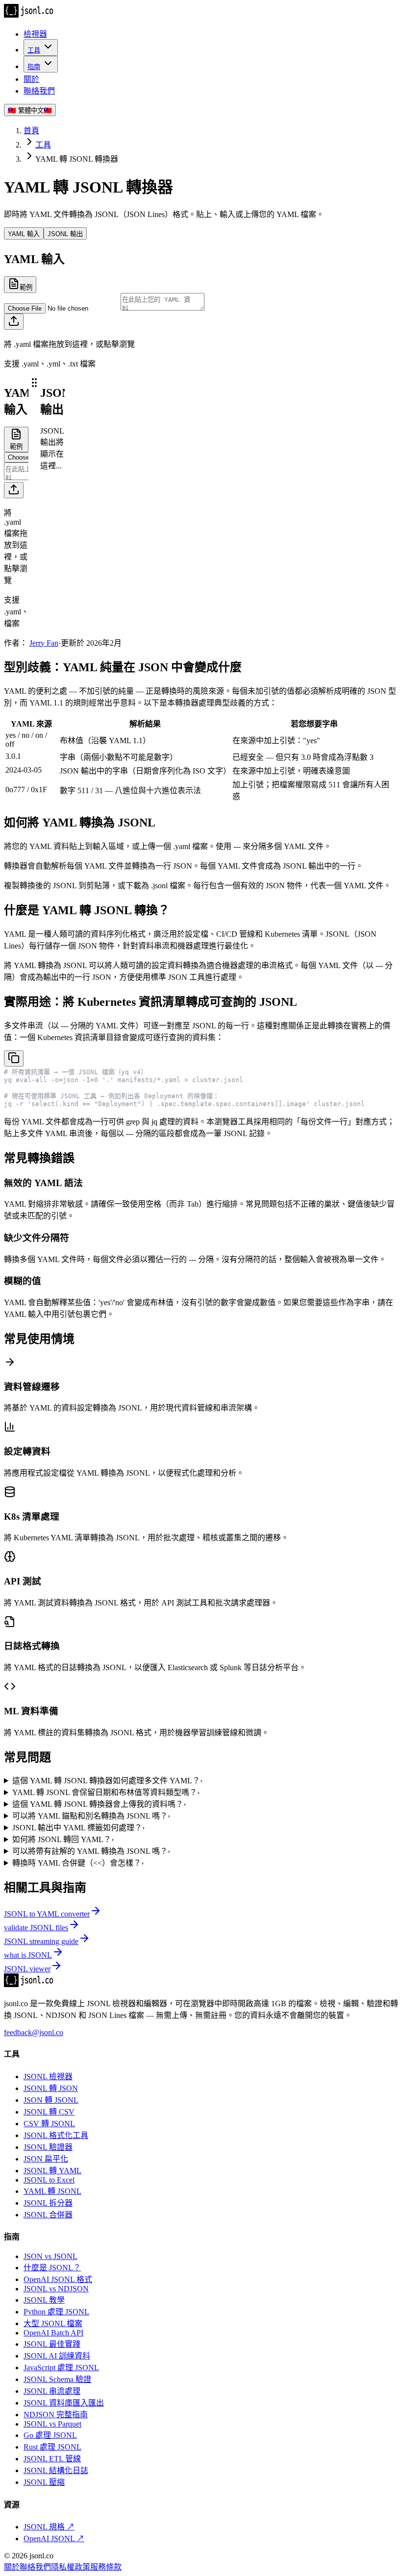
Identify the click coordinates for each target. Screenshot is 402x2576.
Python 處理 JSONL (56, 2312)
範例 (26, 287)
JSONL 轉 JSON (51, 2088)
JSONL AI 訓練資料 (57, 2356)
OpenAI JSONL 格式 (58, 2279)
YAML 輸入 (24, 234)
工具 (34, 50)
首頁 (31, 131)
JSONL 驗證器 (48, 2147)
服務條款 (106, 2567)
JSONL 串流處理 (52, 2391)
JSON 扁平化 (46, 2159)
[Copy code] (14, 1058)
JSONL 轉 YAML (52, 2171)
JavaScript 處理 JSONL (61, 2368)
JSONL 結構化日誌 (56, 2470)
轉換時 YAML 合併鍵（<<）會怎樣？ (78, 1863)
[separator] (34, 507)
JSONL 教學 (44, 2300)
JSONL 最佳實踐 (52, 2344)
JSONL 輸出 (65, 234)
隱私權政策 (71, 2567)
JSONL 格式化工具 (56, 2135)
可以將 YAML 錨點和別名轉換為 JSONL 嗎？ (91, 1816)
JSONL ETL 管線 (52, 2459)
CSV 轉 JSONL (49, 2124)
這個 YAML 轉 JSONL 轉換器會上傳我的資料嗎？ (99, 1804)
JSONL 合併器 (48, 2215)
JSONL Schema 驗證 (57, 2379)
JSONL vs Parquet (52, 2424)
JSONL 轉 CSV (49, 2112)
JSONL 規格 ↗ (49, 2527)
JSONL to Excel (49, 2180)
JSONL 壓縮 (44, 2482)
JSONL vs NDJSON (56, 2289)
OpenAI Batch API (53, 2333)
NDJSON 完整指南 (56, 2415)
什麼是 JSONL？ (52, 2268)
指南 (34, 67)
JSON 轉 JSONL (51, 2100)
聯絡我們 (39, 91)
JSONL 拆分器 (48, 2203)
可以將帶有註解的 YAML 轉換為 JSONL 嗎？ (91, 1851)
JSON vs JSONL (50, 2256)
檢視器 (35, 34)
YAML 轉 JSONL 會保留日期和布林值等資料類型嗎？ (106, 1792)
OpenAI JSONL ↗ (54, 2539)
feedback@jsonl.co (34, 2032)
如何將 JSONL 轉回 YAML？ (63, 1839)
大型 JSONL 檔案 (53, 2323)
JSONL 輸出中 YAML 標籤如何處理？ (78, 1828)
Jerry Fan (44, 643)
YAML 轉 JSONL (52, 2191)
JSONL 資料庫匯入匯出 (64, 2403)
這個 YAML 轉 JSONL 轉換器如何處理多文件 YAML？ (107, 1781)
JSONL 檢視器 (48, 2077)
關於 (31, 79)
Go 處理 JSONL (50, 2435)
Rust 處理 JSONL (52, 2447)
